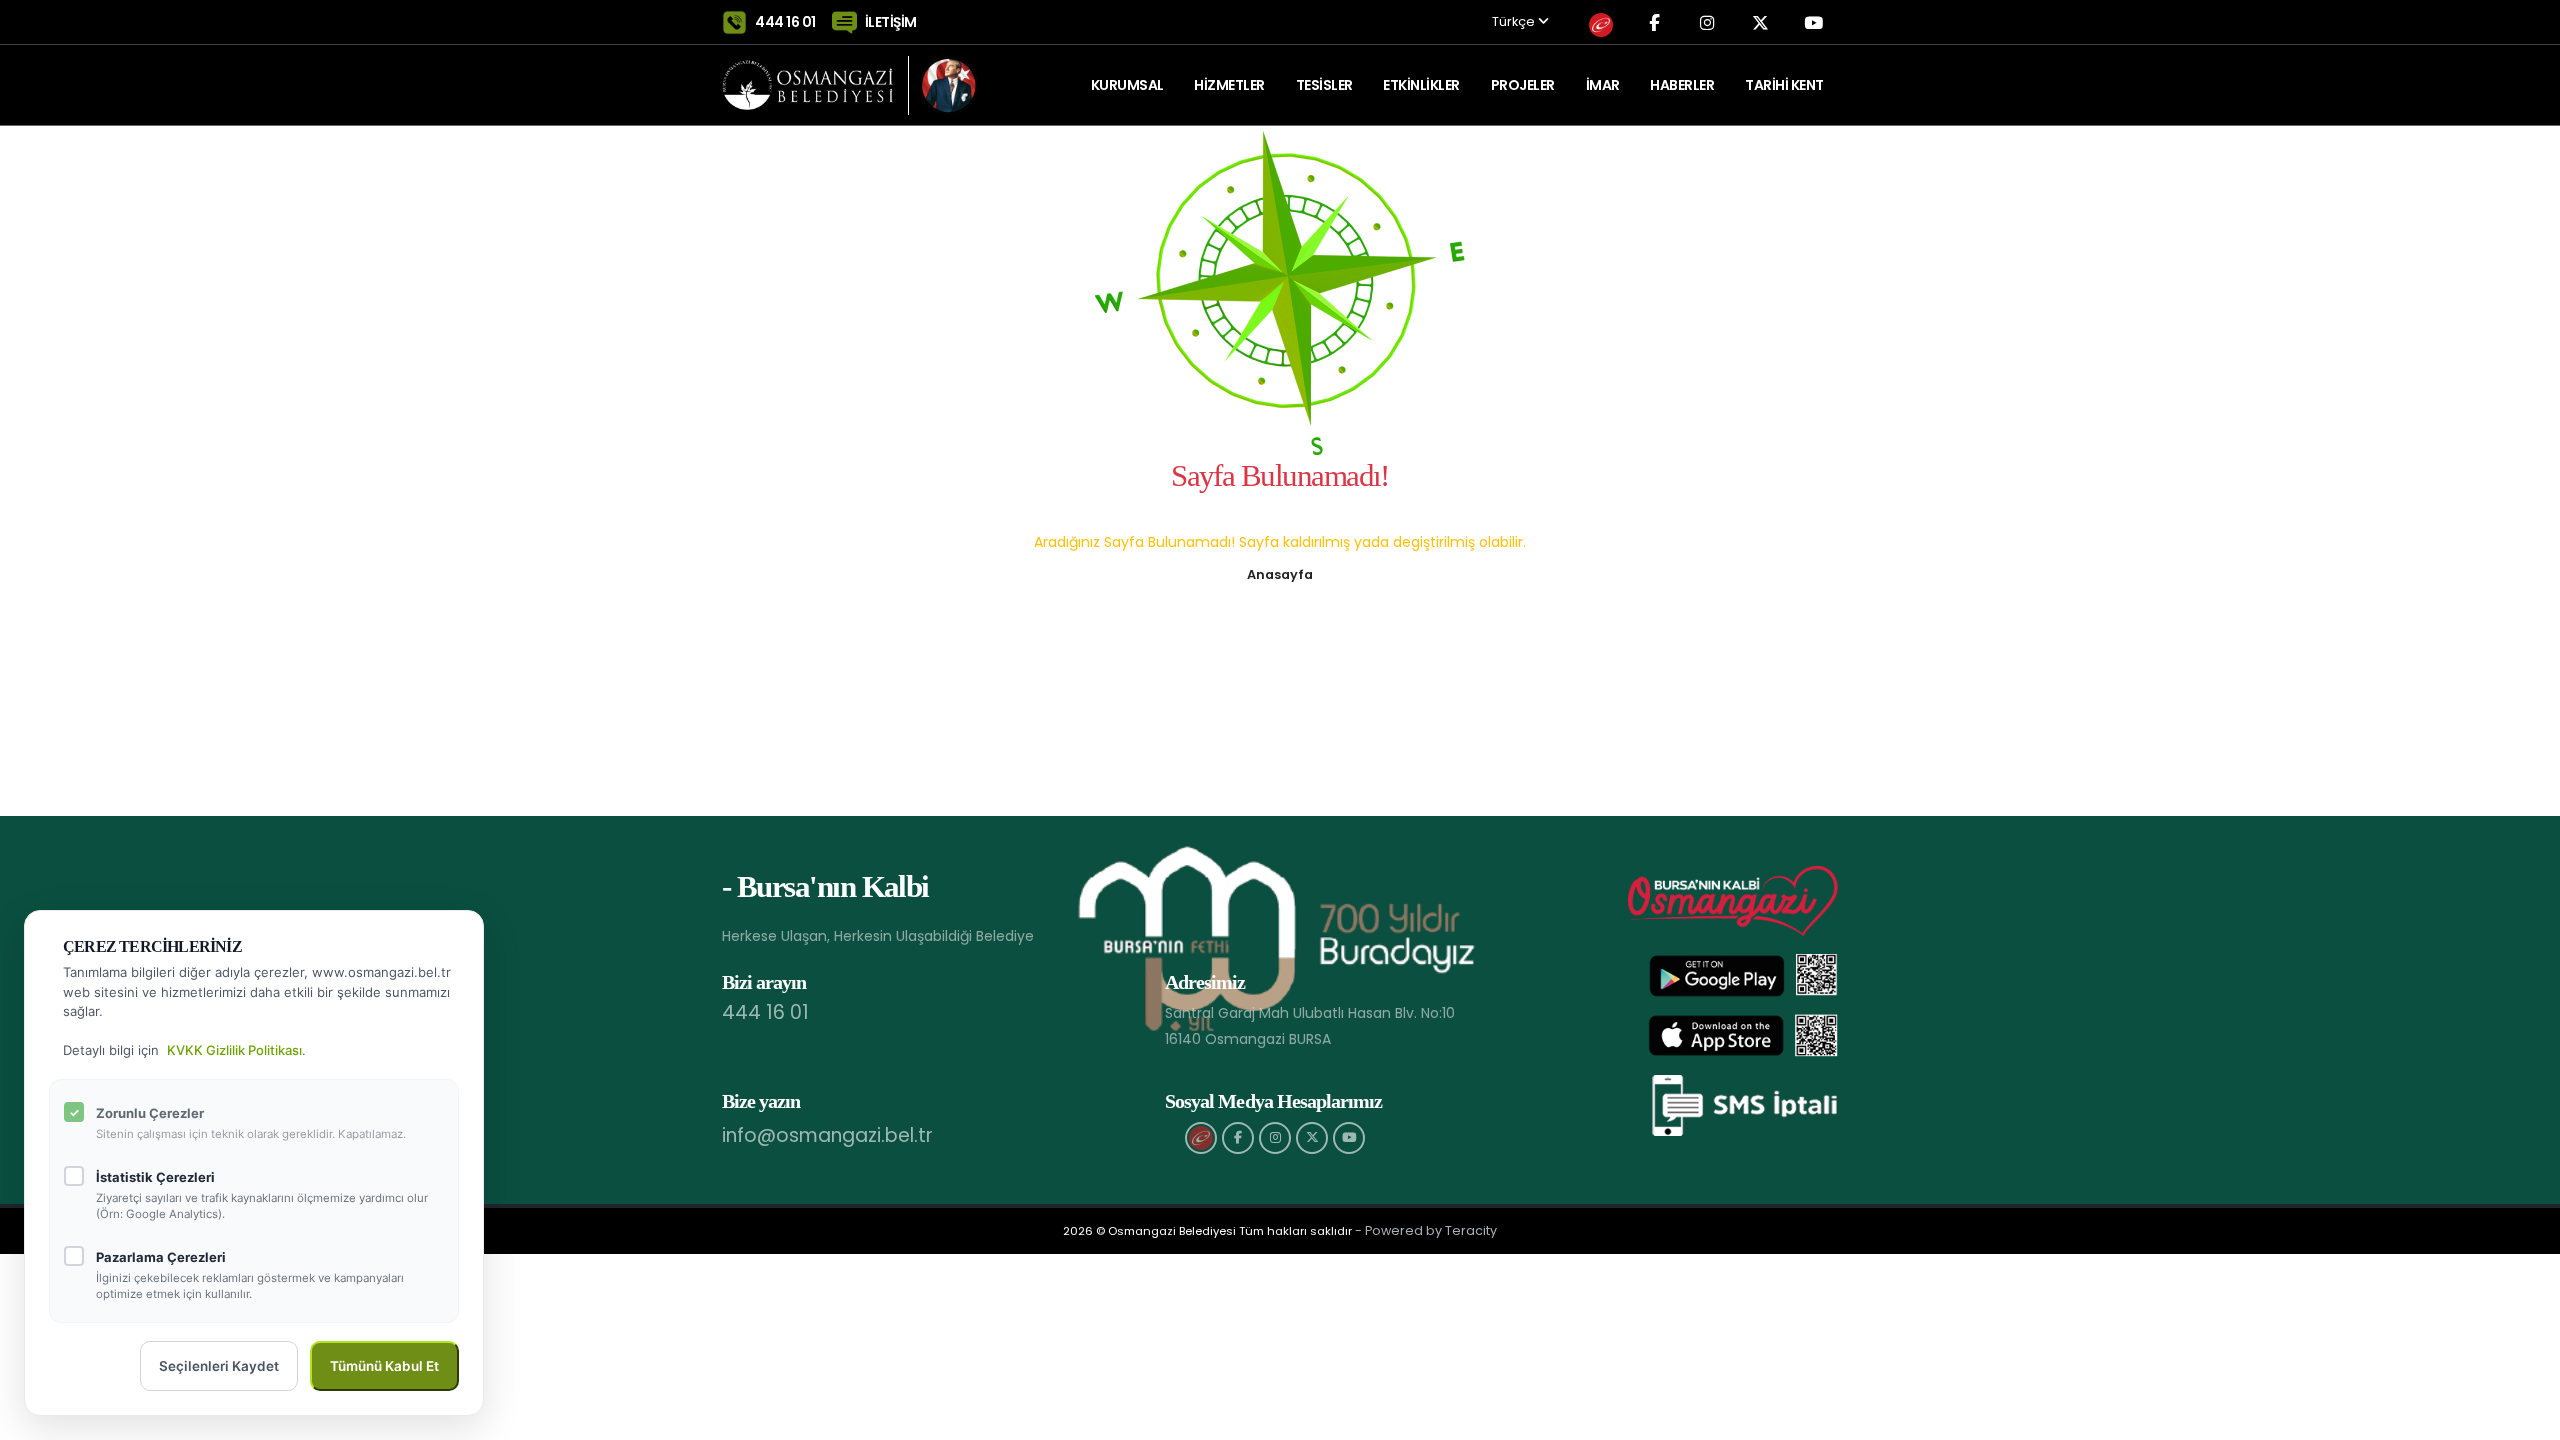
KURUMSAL (1127, 85)
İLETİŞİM (891, 22)
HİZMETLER (1229, 85)
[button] (1280, 573)
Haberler (1682, 85)
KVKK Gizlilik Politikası (234, 1050)
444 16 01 (785, 22)
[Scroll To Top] (2525, 1417)
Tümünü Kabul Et (384, 1366)
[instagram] (1275, 1138)
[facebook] (1238, 1138)
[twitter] (1312, 1138)
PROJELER (1523, 85)
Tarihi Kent (1784, 85)
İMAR (1603, 85)
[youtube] (1349, 1138)
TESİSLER (1324, 85)
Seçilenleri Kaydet (219, 1366)
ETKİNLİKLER (1421, 85)
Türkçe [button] (1515, 22)
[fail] (1201, 1138)
